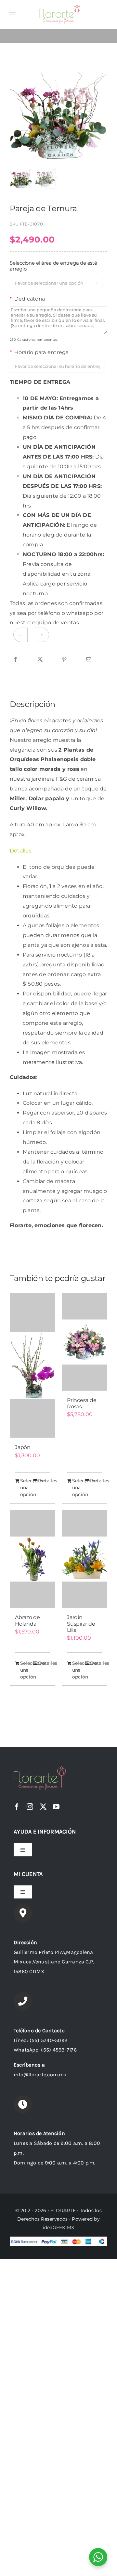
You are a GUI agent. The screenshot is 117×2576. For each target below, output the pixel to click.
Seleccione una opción (26, 1488)
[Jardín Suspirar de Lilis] (84, 1559)
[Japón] (32, 1365)
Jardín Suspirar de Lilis (81, 1624)
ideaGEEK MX (59, 2227)
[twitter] (43, 1807)
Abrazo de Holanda (27, 1620)
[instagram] (30, 1807)
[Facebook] (16, 660)
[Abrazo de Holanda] (32, 1559)
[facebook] (17, 1807)
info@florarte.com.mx (40, 2075)
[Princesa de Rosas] (84, 1342)
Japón (23, 1447)
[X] (40, 660)
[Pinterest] (64, 660)
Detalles (44, 1481)
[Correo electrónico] (89, 660)
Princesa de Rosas (82, 1403)
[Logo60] (60, 7)
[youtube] (56, 1807)
